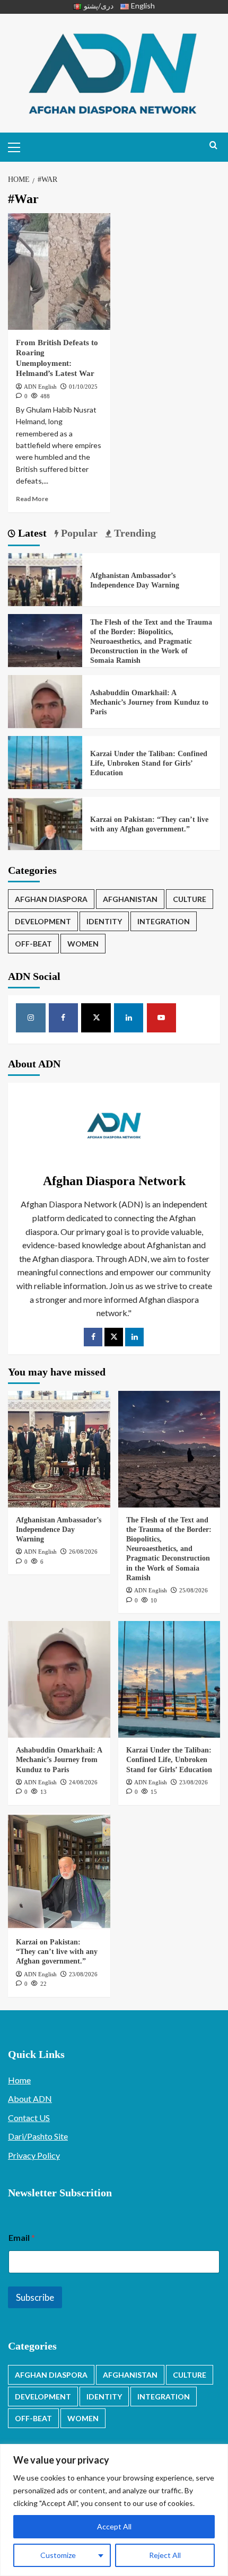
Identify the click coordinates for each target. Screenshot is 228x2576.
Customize (58, 2555)
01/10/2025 (83, 387)
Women (83, 944)
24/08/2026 (83, 1782)
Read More (32, 499)
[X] (96, 1018)
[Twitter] (114, 1337)
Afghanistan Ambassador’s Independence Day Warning (59, 1530)
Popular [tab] (78, 533)
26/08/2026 (83, 1552)
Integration (164, 921)
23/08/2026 (194, 1782)
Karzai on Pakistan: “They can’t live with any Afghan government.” (57, 1952)
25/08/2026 (194, 1590)
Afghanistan (130, 899)
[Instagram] (31, 1018)
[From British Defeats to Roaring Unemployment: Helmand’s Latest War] (59, 271)
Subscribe (35, 2297)
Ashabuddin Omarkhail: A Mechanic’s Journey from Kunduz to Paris (149, 702)
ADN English (40, 387)
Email (22, 2237)
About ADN (30, 2099)
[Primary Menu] (19, 146)
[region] (114, 2510)
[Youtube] (162, 1018)
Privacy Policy (34, 2155)
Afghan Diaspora (51, 899)
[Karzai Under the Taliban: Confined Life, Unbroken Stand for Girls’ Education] (45, 772)
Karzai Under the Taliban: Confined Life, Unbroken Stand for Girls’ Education (149, 763)
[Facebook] (64, 1018)
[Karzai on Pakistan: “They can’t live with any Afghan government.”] (45, 833)
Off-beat (33, 944)
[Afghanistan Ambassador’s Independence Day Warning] (45, 589)
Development (43, 921)
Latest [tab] (31, 533)
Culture (190, 899)
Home (19, 2080)
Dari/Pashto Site (38, 2136)
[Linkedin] (129, 1018)
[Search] (213, 146)
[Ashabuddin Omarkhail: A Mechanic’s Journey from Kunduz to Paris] (45, 711)
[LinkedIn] (134, 1337)
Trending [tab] (134, 533)
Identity (104, 921)
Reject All (165, 2555)
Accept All (114, 2526)
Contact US (29, 2118)
